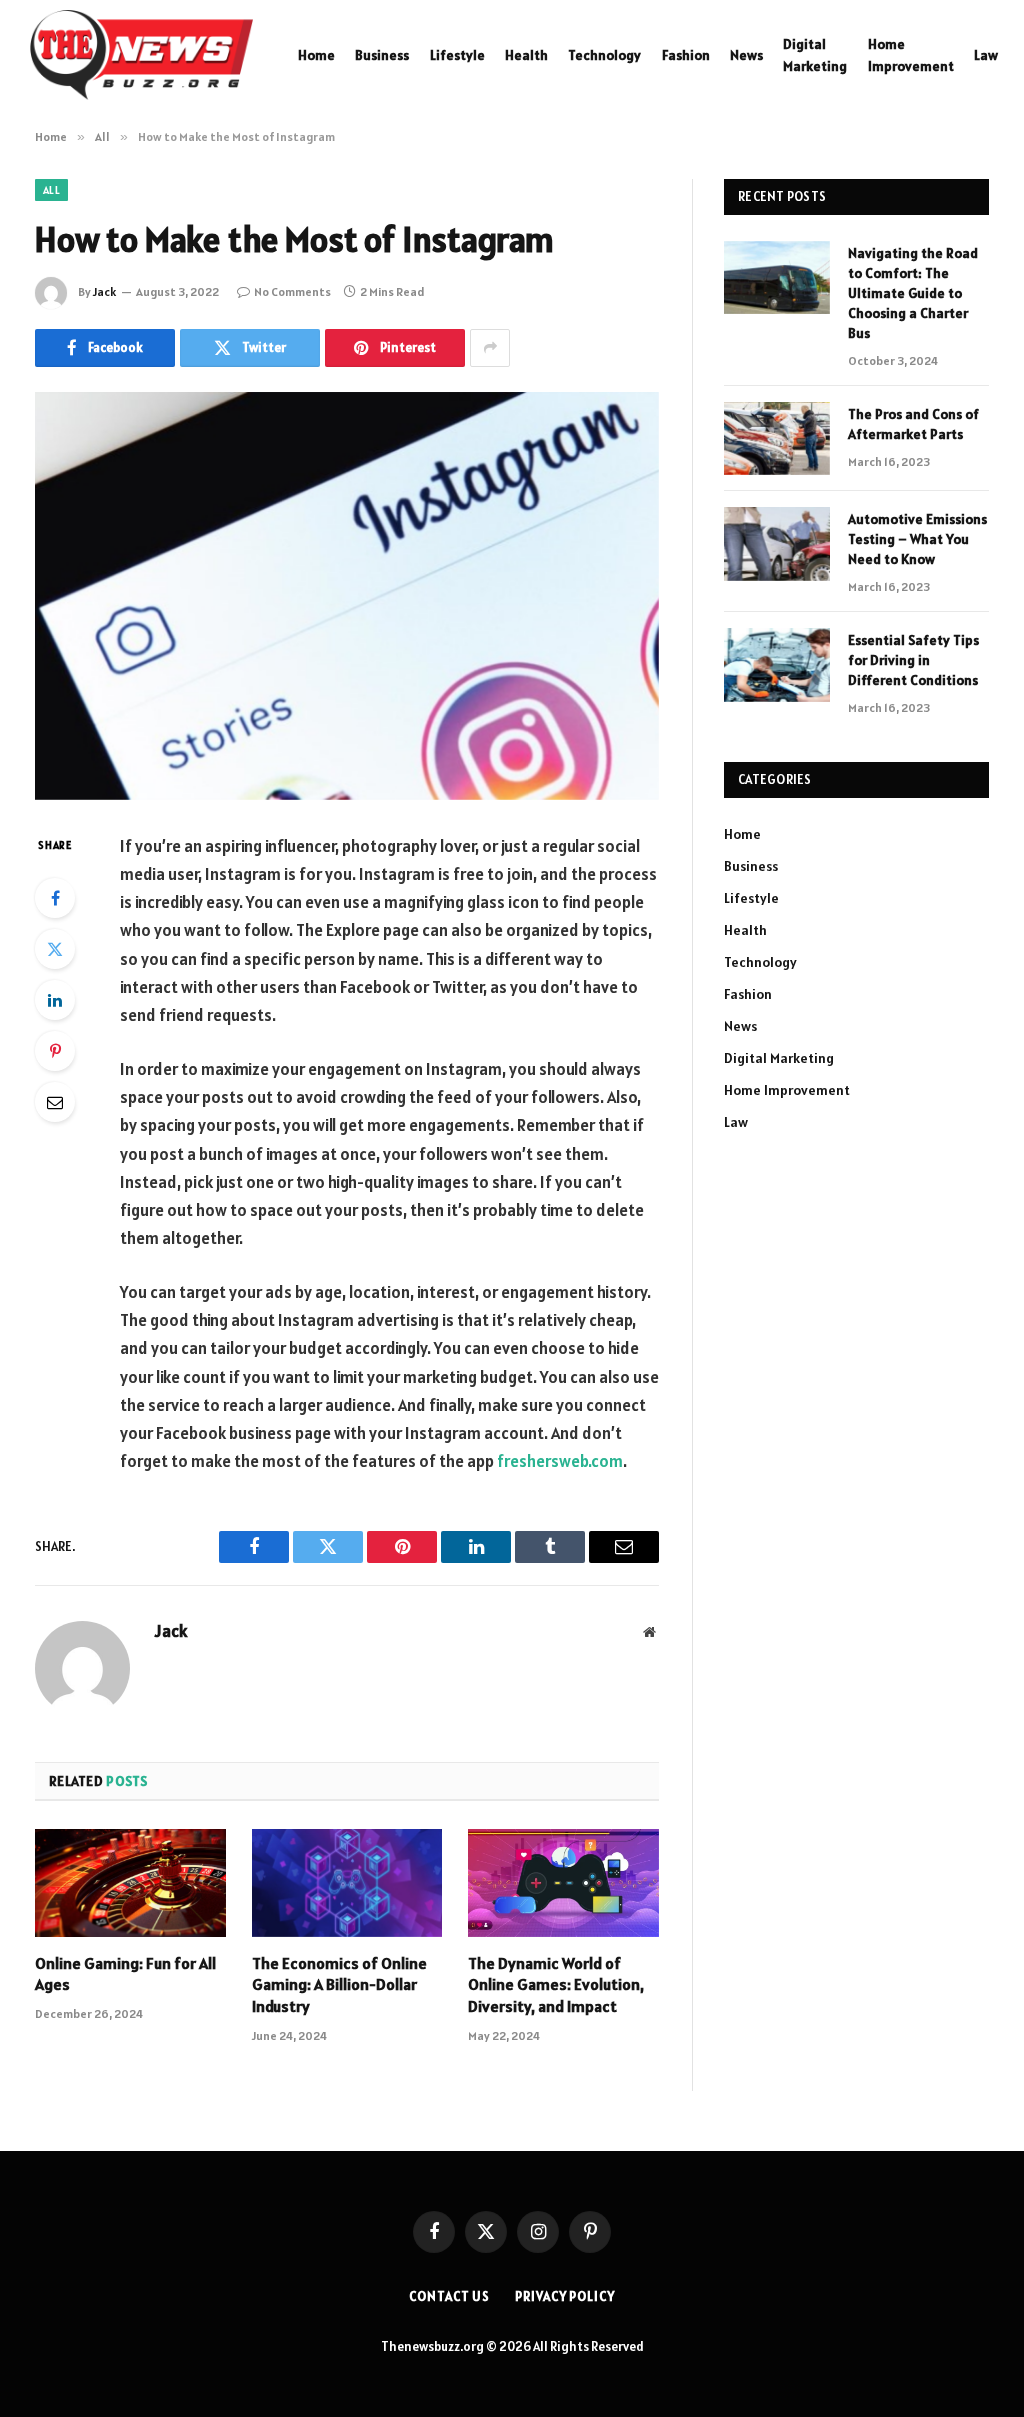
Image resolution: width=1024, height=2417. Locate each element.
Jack (104, 291)
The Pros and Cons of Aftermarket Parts (913, 424)
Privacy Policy (565, 2296)
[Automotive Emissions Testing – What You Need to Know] (777, 543)
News (746, 55)
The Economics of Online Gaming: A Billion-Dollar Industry (339, 1985)
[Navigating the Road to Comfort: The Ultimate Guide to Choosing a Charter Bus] (777, 277)
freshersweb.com (560, 1461)
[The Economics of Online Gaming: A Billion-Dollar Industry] (347, 1882)
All (51, 190)
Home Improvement (911, 55)
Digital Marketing (815, 55)
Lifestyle (457, 55)
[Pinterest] (55, 1051)
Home (316, 55)
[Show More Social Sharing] (490, 348)
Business (382, 55)
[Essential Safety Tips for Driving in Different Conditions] (777, 664)
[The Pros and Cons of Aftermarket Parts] (777, 438)
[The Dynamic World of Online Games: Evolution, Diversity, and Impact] (563, 1882)
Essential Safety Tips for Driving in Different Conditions (913, 660)
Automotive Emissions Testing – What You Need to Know (917, 539)
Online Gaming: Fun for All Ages (125, 1974)
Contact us (449, 2296)
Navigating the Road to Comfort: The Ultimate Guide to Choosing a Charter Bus (913, 293)
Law (986, 55)
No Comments (292, 291)
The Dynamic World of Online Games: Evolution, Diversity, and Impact (556, 1985)
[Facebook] (55, 898)
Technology (604, 55)
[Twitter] (55, 949)
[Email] (55, 1102)
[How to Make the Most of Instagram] (347, 596)
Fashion (686, 55)
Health (526, 55)
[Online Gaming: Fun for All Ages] (130, 1882)
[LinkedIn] (55, 1000)
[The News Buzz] (141, 55)
